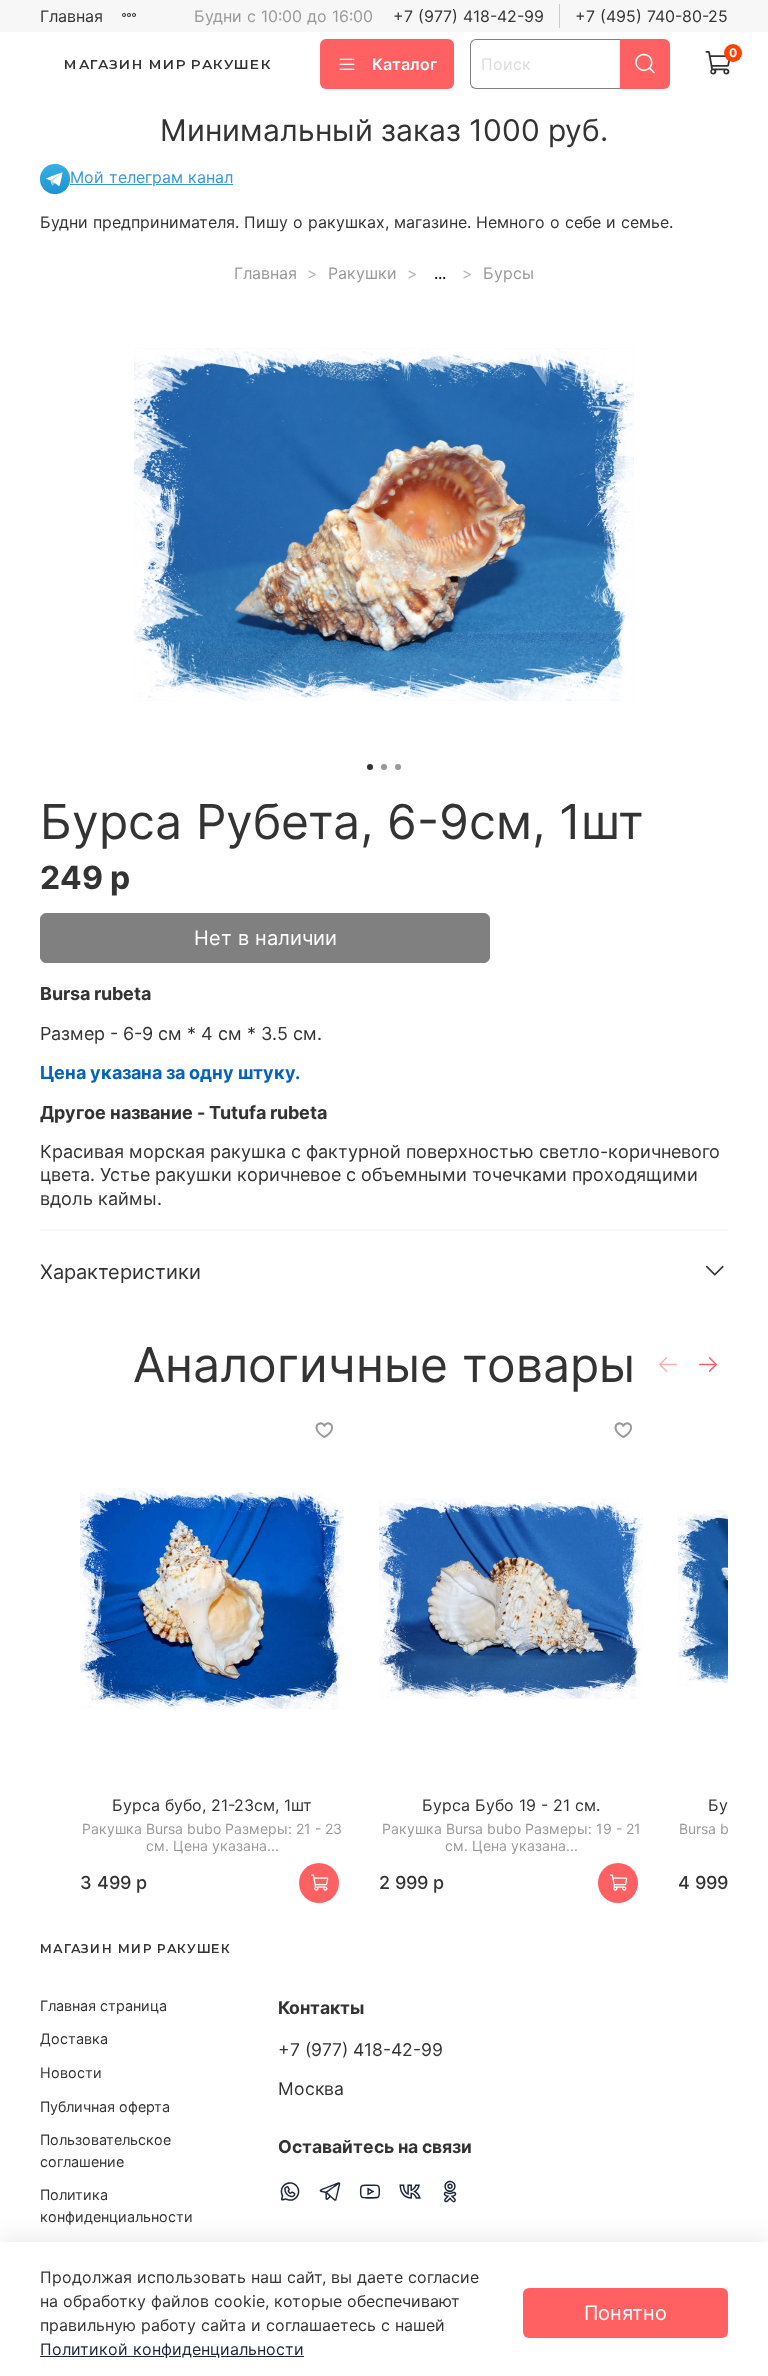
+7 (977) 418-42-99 (468, 16)
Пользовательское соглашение (105, 2150)
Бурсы (508, 273)
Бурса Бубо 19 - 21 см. (511, 1805)
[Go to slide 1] (370, 767)
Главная (71, 16)
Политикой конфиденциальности (172, 2349)
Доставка (74, 2038)
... (440, 273)
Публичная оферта (105, 2106)
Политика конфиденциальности (116, 2205)
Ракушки (362, 273)
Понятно (625, 2313)
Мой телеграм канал (151, 177)
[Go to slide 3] (398, 767)
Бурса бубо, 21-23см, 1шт (212, 1805)
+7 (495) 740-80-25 (651, 16)
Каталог (404, 64)
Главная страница (103, 2005)
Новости (71, 2072)
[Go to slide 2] (384, 767)
